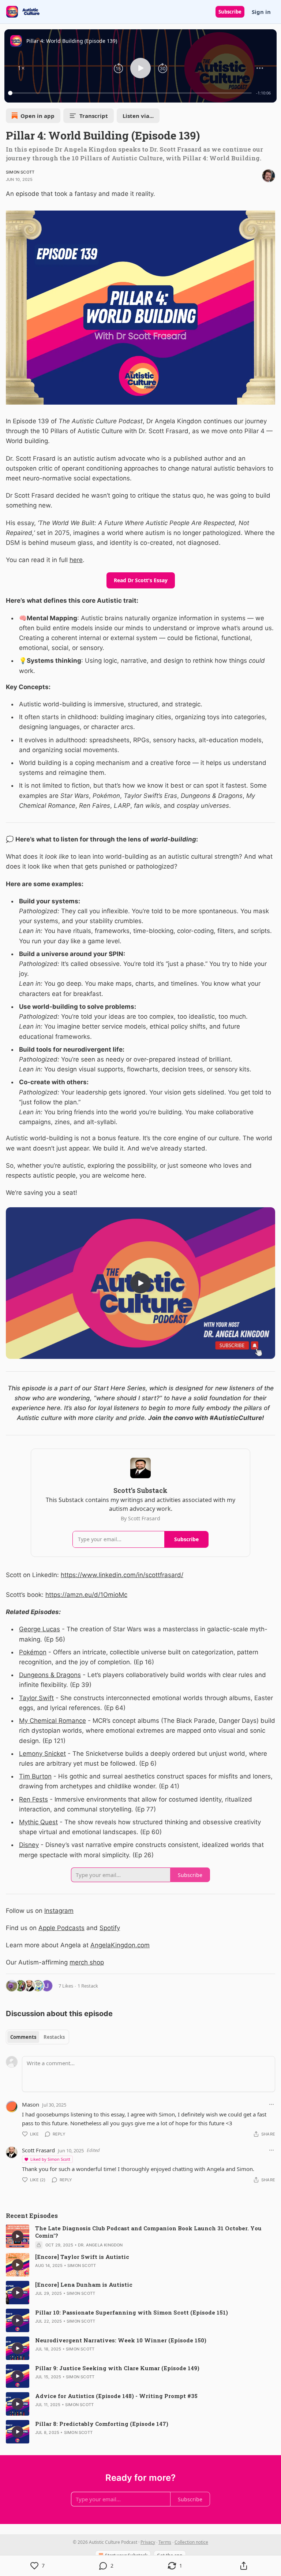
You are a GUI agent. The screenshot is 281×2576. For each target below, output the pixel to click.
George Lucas (40, 1629)
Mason (31, 2104)
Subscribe (230, 12)
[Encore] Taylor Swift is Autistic (82, 2257)
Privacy (148, 2542)
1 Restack (88, 1986)
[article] (140, 2237)
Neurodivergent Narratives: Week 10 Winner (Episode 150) (121, 2340)
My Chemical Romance (53, 1721)
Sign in (261, 12)
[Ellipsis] (271, 2104)
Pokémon (33, 1652)
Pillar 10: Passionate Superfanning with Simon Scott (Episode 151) (132, 2312)
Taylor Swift (36, 1698)
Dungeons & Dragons (50, 1675)
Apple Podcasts (61, 1928)
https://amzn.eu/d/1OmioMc (86, 1595)
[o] (140, 1283)
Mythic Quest (38, 1822)
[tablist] (38, 2037)
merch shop (87, 1962)
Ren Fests (33, 1799)
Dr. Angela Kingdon (100, 2245)
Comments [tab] (23, 2037)
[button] (21, 68)
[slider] (131, 93)
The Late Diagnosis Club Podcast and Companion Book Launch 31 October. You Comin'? (148, 2232)
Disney (29, 1845)
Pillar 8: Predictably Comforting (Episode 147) (102, 2424)
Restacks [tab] (54, 2037)
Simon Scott (20, 172)
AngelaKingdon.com (120, 1945)
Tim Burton (35, 1776)
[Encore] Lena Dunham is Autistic (84, 2285)
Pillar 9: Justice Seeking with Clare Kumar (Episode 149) (117, 2368)
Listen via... (138, 116)
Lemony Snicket (42, 1754)
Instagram (59, 1911)
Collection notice (191, 2542)
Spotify (110, 1928)
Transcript (94, 116)
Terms (165, 2542)
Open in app (38, 116)
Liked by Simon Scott (50, 2159)
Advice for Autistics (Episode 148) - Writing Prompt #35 (116, 2396)
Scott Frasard (38, 2150)
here (76, 560)
